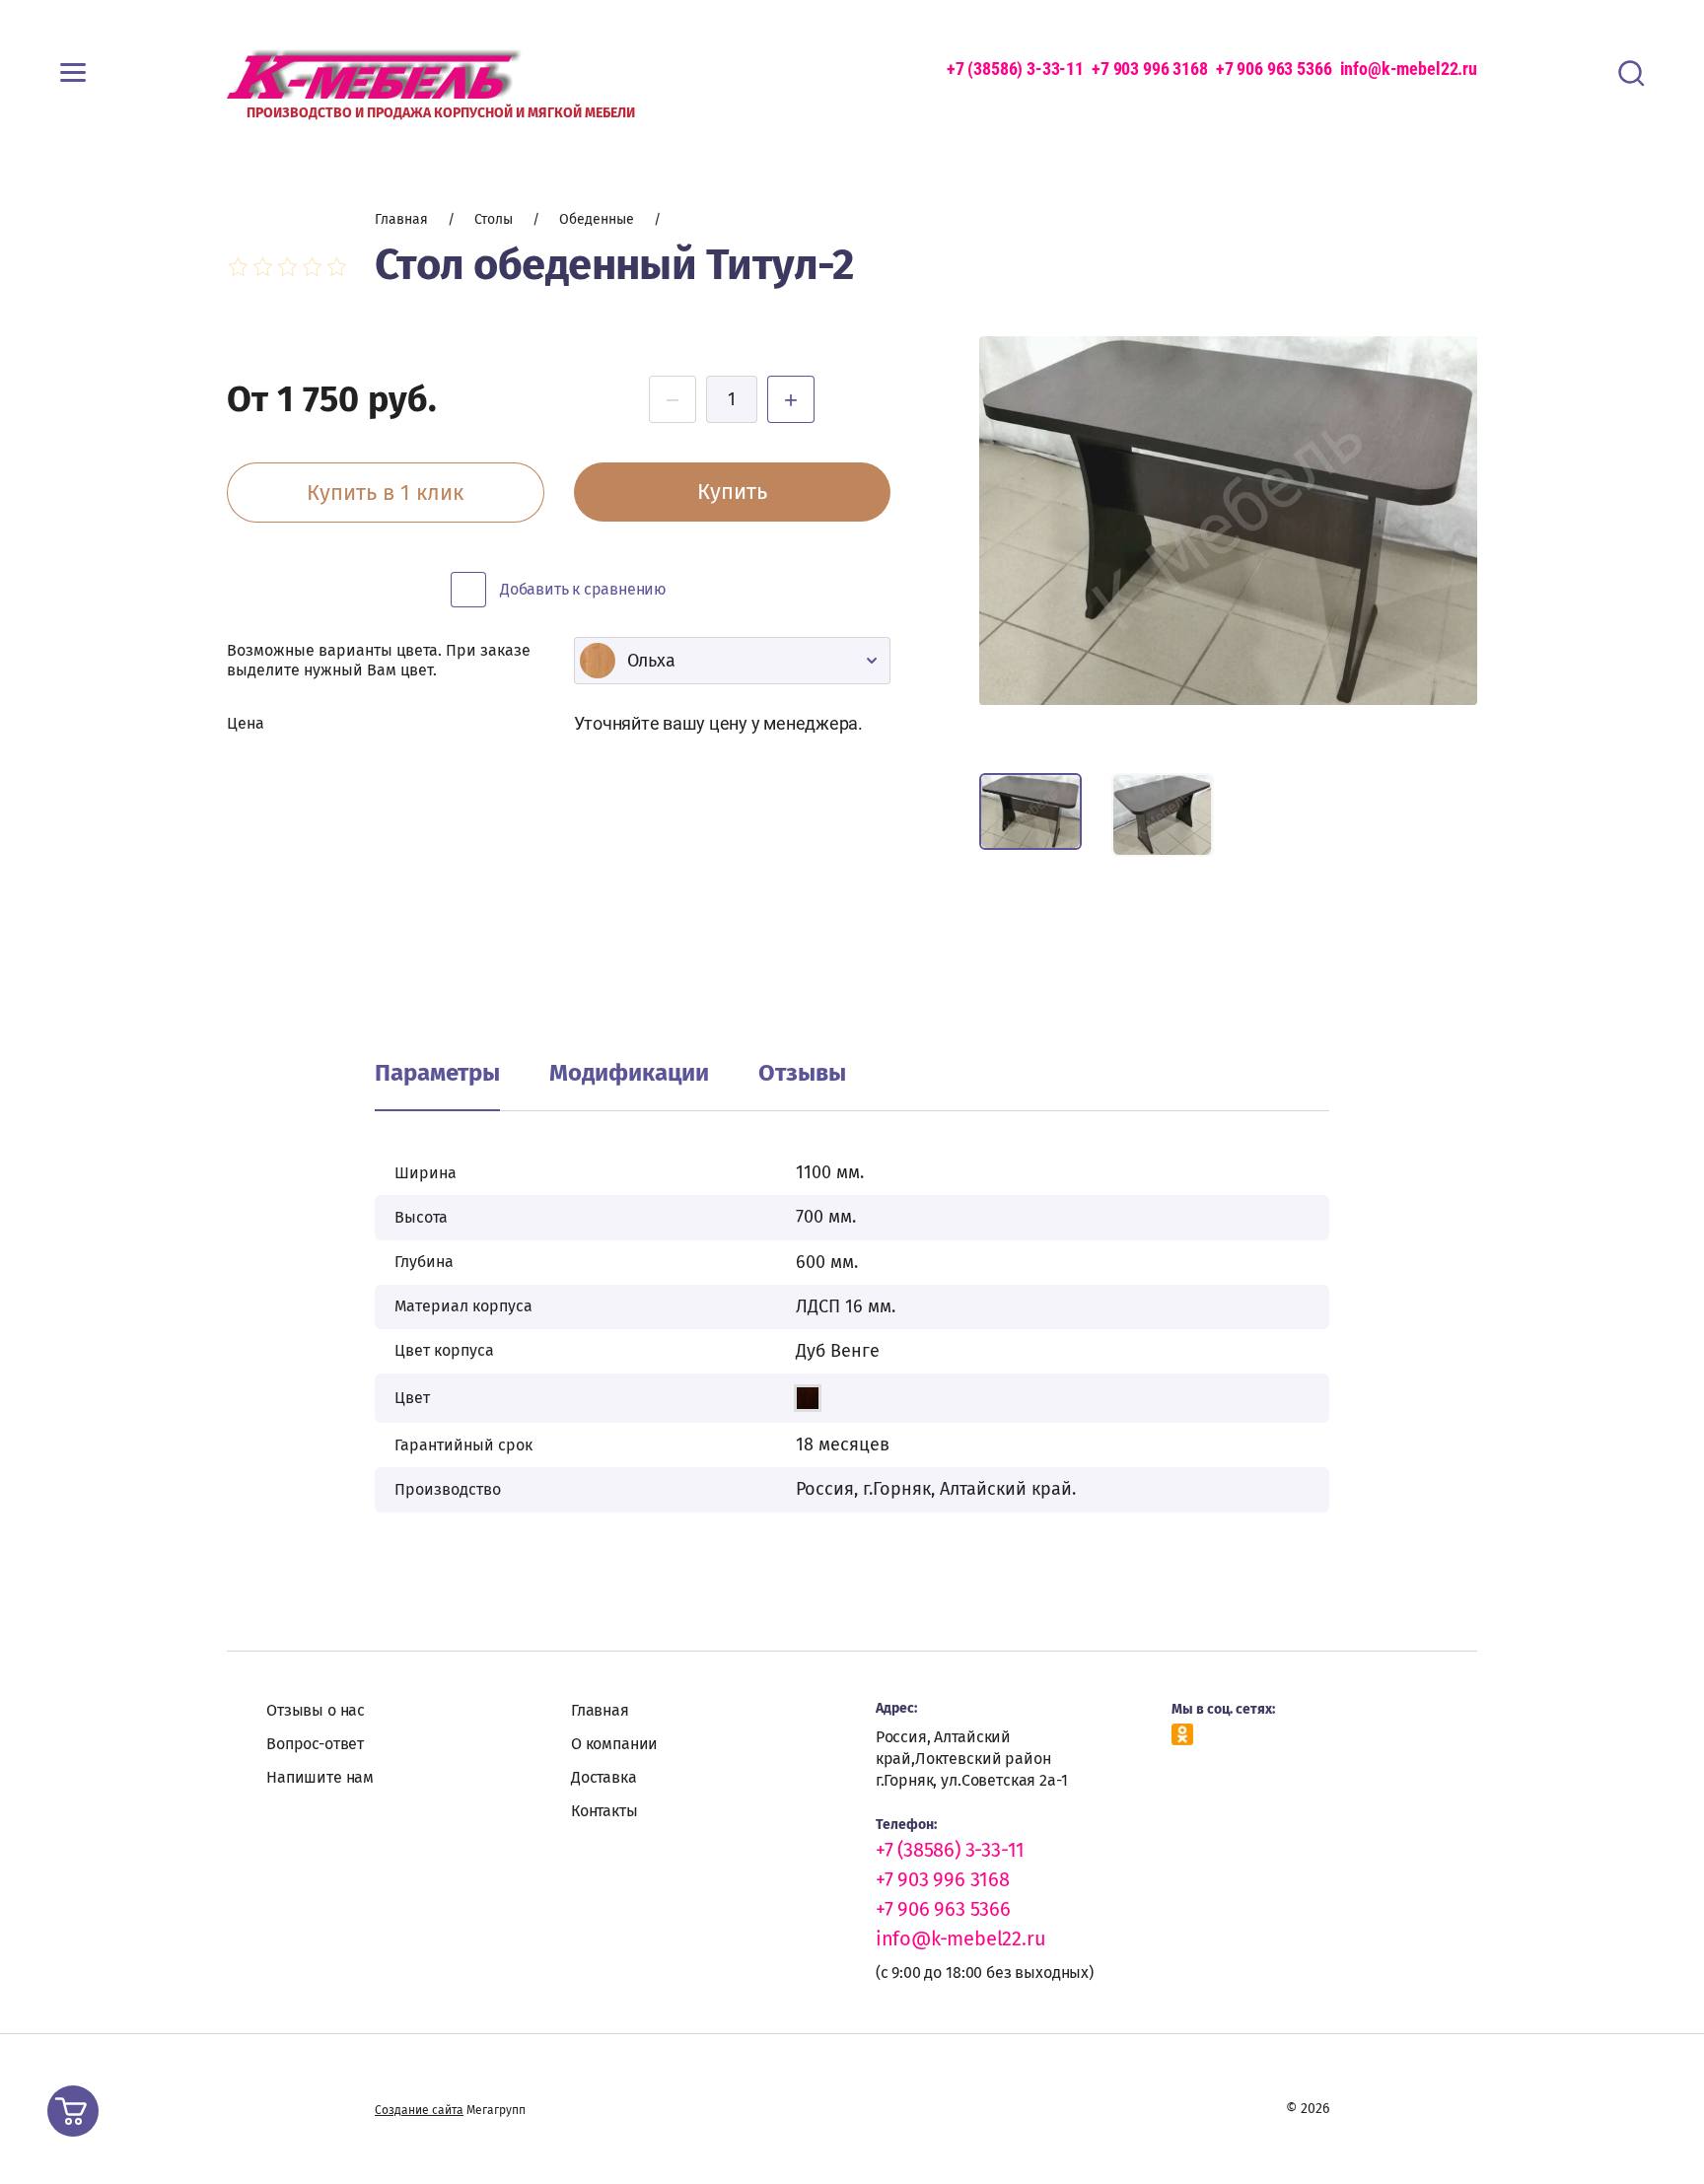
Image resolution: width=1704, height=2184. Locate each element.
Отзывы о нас (316, 1710)
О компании (614, 1744)
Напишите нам (320, 1777)
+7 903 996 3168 (1150, 69)
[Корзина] (73, 2111)
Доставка (604, 1777)
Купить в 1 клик (385, 493)
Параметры (437, 1073)
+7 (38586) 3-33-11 (1015, 69)
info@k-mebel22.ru (1409, 69)
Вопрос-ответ (315, 1744)
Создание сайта (419, 2110)
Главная (600, 1710)
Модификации (629, 1073)
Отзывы (802, 1073)
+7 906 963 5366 (1274, 69)
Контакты (604, 1811)
